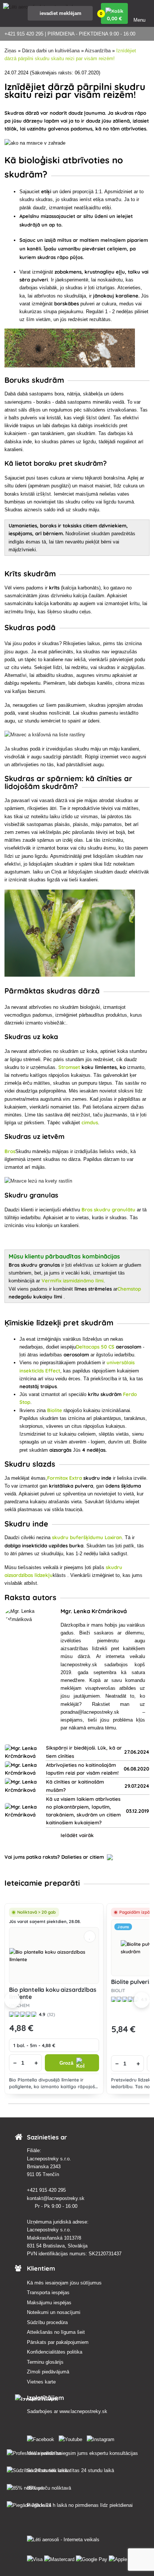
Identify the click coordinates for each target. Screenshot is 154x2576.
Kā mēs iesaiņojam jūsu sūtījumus (64, 2283)
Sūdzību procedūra (47, 2322)
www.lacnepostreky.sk (83, 2411)
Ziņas (10, 51)
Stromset (69, 1067)
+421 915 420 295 (47, 2190)
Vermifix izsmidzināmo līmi (73, 1281)
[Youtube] (72, 2438)
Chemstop (129, 1289)
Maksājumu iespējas (49, 2303)
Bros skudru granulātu (108, 1210)
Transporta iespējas (48, 2292)
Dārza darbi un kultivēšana (51, 51)
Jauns (123, 1927)
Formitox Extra (64, 1478)
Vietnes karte (41, 2382)
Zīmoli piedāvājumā (48, 2372)
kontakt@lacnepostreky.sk (56, 2198)
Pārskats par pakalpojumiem (58, 2342)
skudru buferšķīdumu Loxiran (87, 1537)
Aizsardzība (98, 51)
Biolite (55, 1410)
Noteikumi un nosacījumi (54, 2312)
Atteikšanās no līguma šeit (56, 2332)
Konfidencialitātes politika (55, 2352)
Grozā (66, 2063)
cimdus (90, 1122)
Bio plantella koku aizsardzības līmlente (53, 1993)
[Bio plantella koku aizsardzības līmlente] (54, 1956)
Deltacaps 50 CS (95, 1347)
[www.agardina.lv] (42, 2438)
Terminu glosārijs (45, 2362)
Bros (10, 1151)
